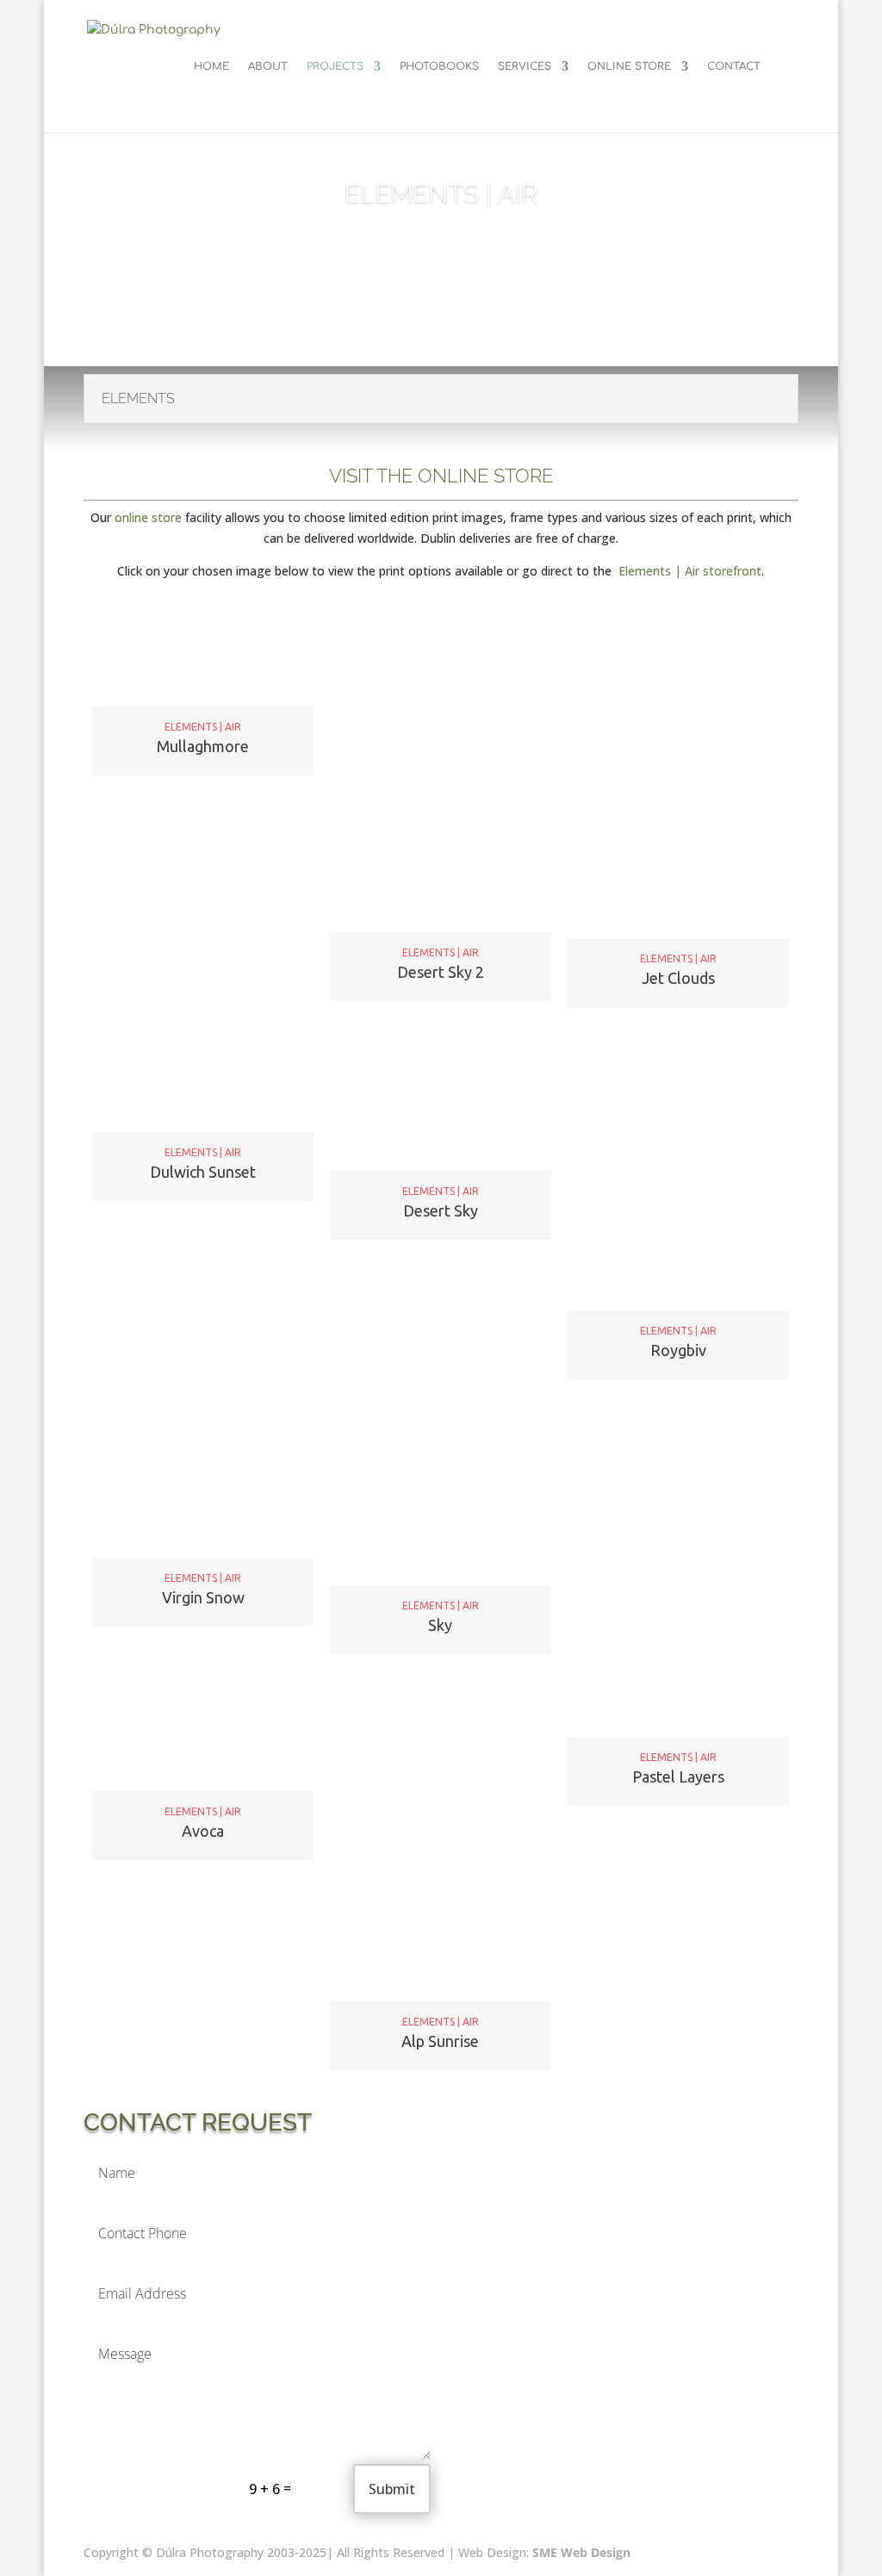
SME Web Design (580, 2552)
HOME (211, 66)
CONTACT (734, 66)
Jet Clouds (678, 978)
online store (148, 517)
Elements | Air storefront (688, 571)
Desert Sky (441, 1210)
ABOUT (268, 66)
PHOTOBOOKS (439, 66)
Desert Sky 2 (441, 972)
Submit (392, 2489)
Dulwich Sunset (203, 1172)
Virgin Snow (203, 1597)
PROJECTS (335, 66)
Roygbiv (678, 1350)
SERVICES (525, 66)
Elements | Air (203, 727)
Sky (440, 1625)
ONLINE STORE (629, 66)
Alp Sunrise (440, 2041)
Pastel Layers (678, 1776)
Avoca (203, 1831)
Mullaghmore (203, 746)
